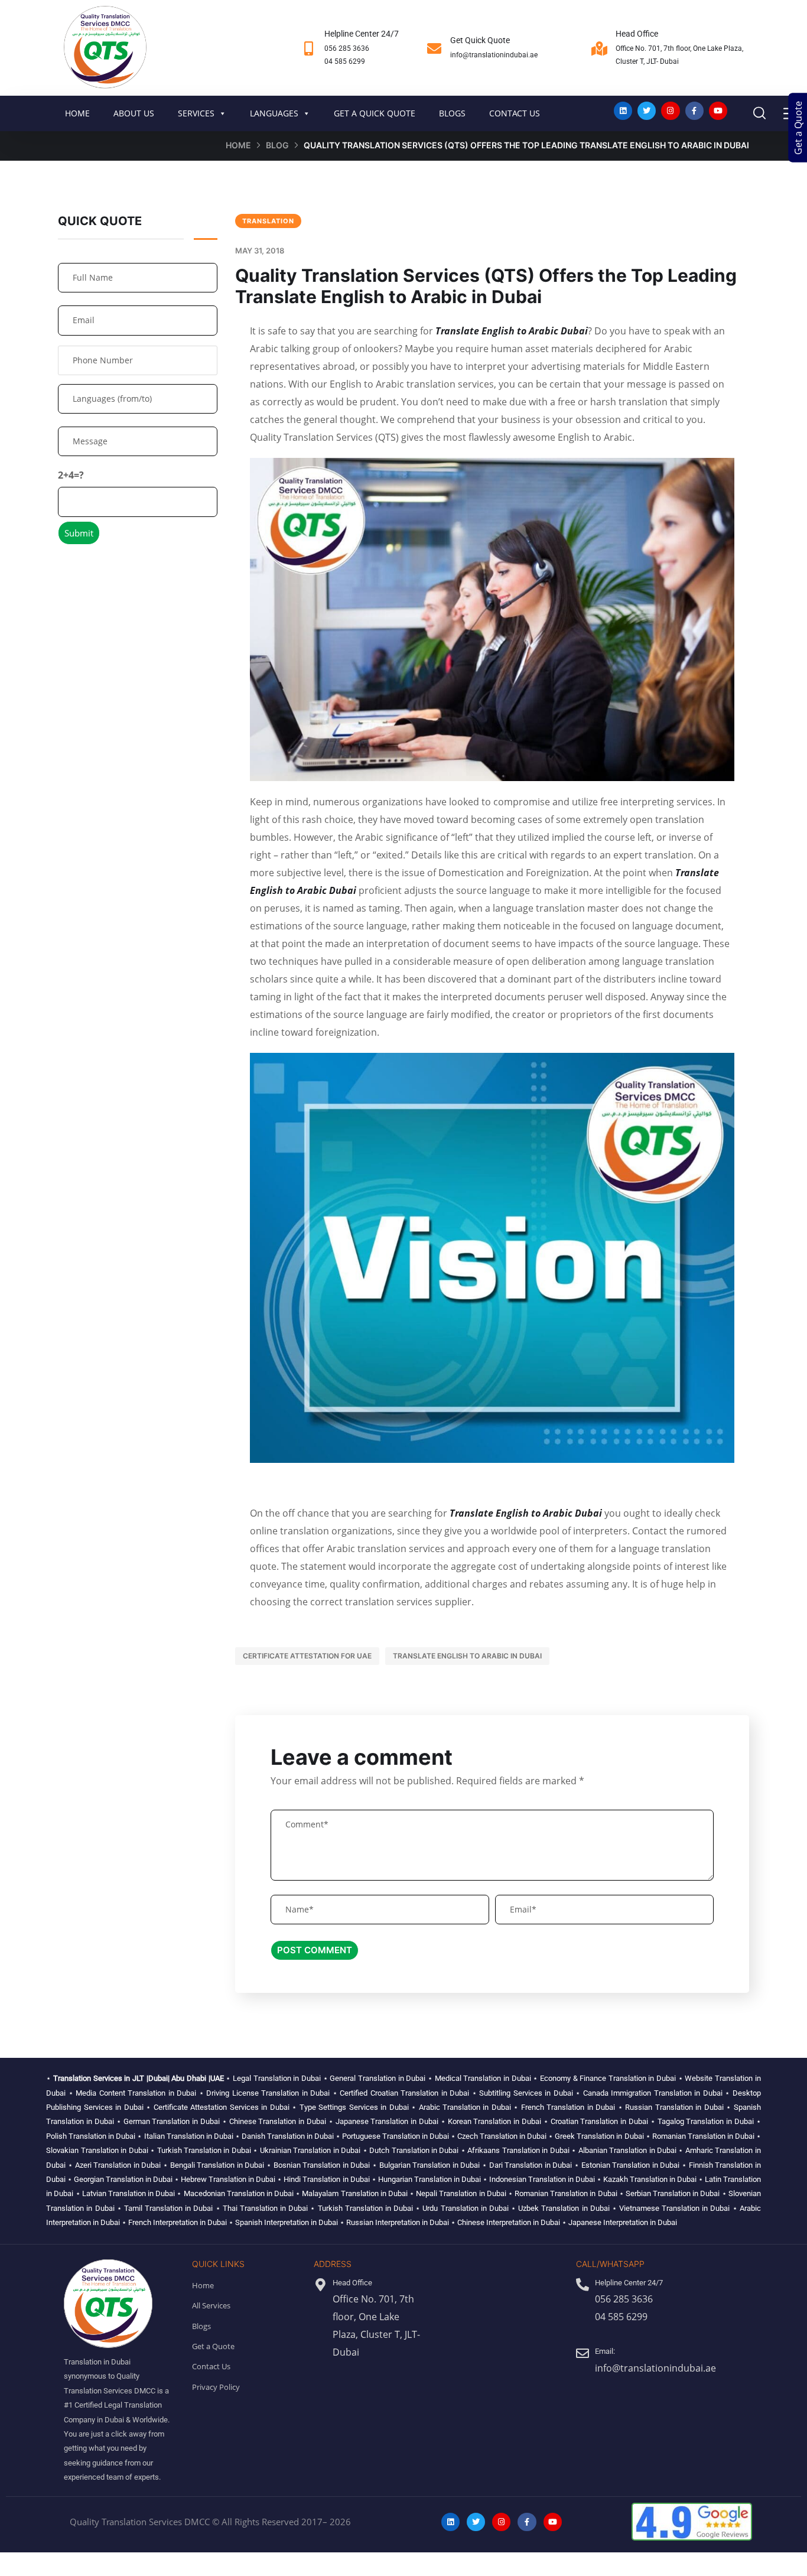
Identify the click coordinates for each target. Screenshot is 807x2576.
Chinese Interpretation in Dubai (509, 2222)
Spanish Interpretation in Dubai (287, 2222)
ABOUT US (134, 113)
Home (238, 145)
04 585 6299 (345, 61)
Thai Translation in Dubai (265, 2208)
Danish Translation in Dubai (288, 2136)
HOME (77, 113)
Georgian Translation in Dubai (123, 2179)
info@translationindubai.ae (494, 55)
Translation (268, 221)
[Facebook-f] (694, 111)
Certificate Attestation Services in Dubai (222, 2107)
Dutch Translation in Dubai (414, 2150)
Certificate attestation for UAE (307, 1656)
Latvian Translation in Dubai (129, 2193)
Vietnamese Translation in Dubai (674, 2208)
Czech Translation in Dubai (502, 2136)
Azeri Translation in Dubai (118, 2165)
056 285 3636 (347, 48)
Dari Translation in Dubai (531, 2165)
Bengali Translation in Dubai (217, 2165)
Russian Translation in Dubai (674, 2107)
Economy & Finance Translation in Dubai (608, 2078)
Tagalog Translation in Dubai (706, 2121)
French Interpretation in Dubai (178, 2222)
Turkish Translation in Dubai (204, 2150)
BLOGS (452, 113)
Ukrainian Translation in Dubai (310, 2150)
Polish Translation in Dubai (91, 2136)
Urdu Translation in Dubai (465, 2208)
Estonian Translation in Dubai (631, 2165)
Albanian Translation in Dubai (627, 2150)
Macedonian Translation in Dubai (239, 2193)
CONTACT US (515, 113)
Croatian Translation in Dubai (599, 2121)
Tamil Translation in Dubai (168, 2208)
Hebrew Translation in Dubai (228, 2179)
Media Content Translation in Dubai (136, 2093)
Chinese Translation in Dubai (278, 2121)
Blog (277, 145)
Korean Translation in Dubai (494, 2121)
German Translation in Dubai (172, 2121)
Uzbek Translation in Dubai (564, 2208)
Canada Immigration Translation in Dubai (653, 2093)
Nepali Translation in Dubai (461, 2193)
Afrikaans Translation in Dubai (518, 2150)
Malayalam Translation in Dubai (355, 2193)
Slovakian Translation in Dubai (97, 2150)
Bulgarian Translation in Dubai (430, 2165)
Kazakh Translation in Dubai (650, 2179)
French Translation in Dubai (568, 2107)
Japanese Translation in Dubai (387, 2121)
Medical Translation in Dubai (483, 2078)
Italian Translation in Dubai (189, 2136)
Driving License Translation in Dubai (268, 2093)
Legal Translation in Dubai (277, 2078)
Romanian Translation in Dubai (703, 2136)
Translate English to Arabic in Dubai (467, 1656)
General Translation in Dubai (378, 2078)
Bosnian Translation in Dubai (322, 2165)
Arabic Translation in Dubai (465, 2107)
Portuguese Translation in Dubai (396, 2136)
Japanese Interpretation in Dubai (623, 2222)
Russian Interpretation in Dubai (398, 2222)
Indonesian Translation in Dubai (542, 2179)
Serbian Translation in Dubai (673, 2193)
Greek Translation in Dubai (599, 2136)
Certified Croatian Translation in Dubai (404, 2093)
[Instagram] (670, 111)
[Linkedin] (623, 111)
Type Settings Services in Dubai (354, 2107)
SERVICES (196, 113)
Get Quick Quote (480, 40)
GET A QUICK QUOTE (375, 113)
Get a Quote (798, 128)
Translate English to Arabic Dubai (512, 331)
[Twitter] (647, 111)
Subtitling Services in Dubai (526, 2093)
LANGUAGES (274, 113)
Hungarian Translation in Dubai (429, 2179)
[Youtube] (718, 111)
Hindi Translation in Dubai (326, 2179)
